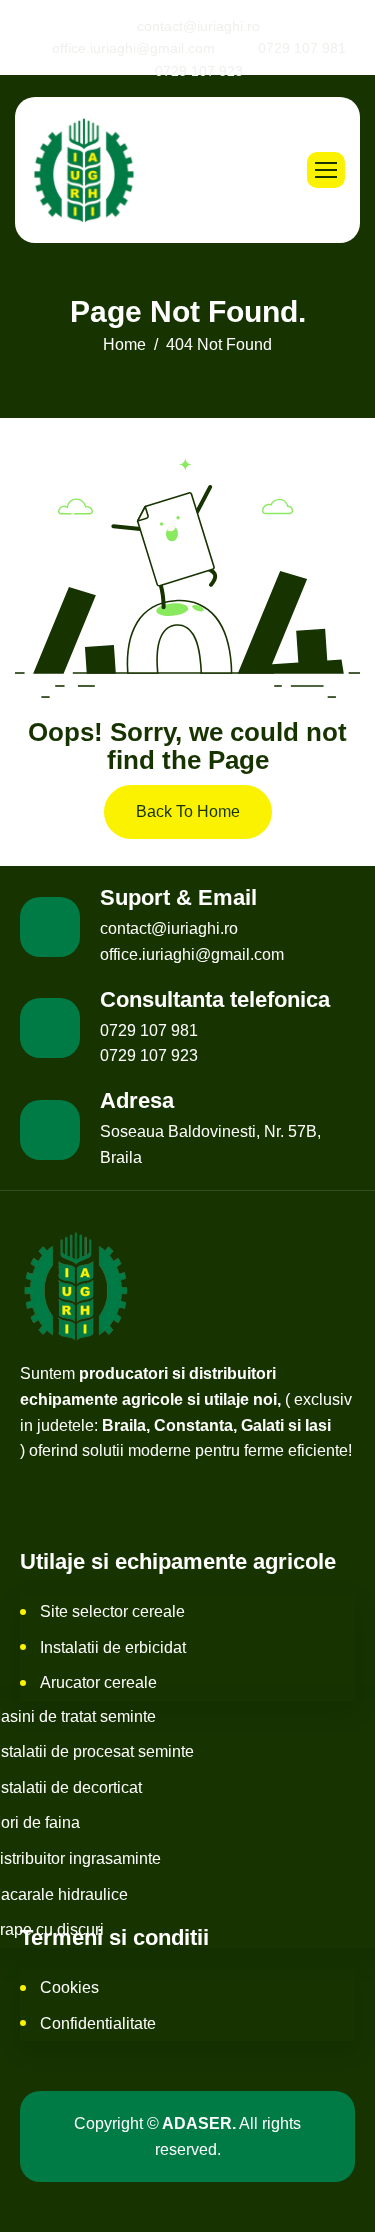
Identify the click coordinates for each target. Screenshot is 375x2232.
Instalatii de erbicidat (113, 1647)
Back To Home (188, 811)
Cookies (69, 1987)
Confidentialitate (98, 2023)
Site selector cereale (112, 1611)
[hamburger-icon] (326, 170)
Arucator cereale (98, 1682)
